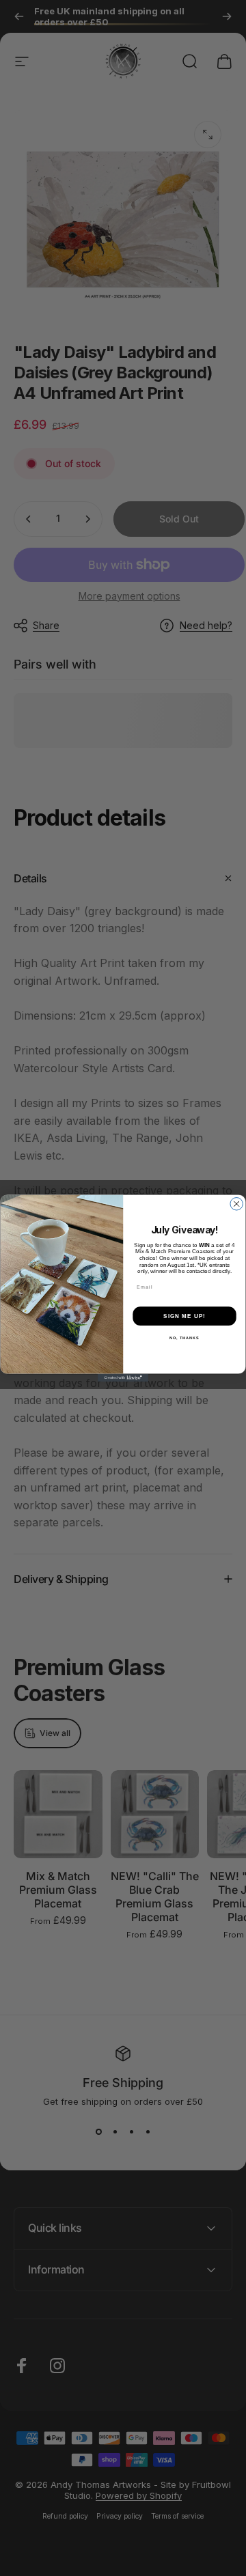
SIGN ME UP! (184, 1316)
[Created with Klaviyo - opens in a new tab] (123, 1378)
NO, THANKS (184, 1338)
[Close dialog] (236, 1204)
